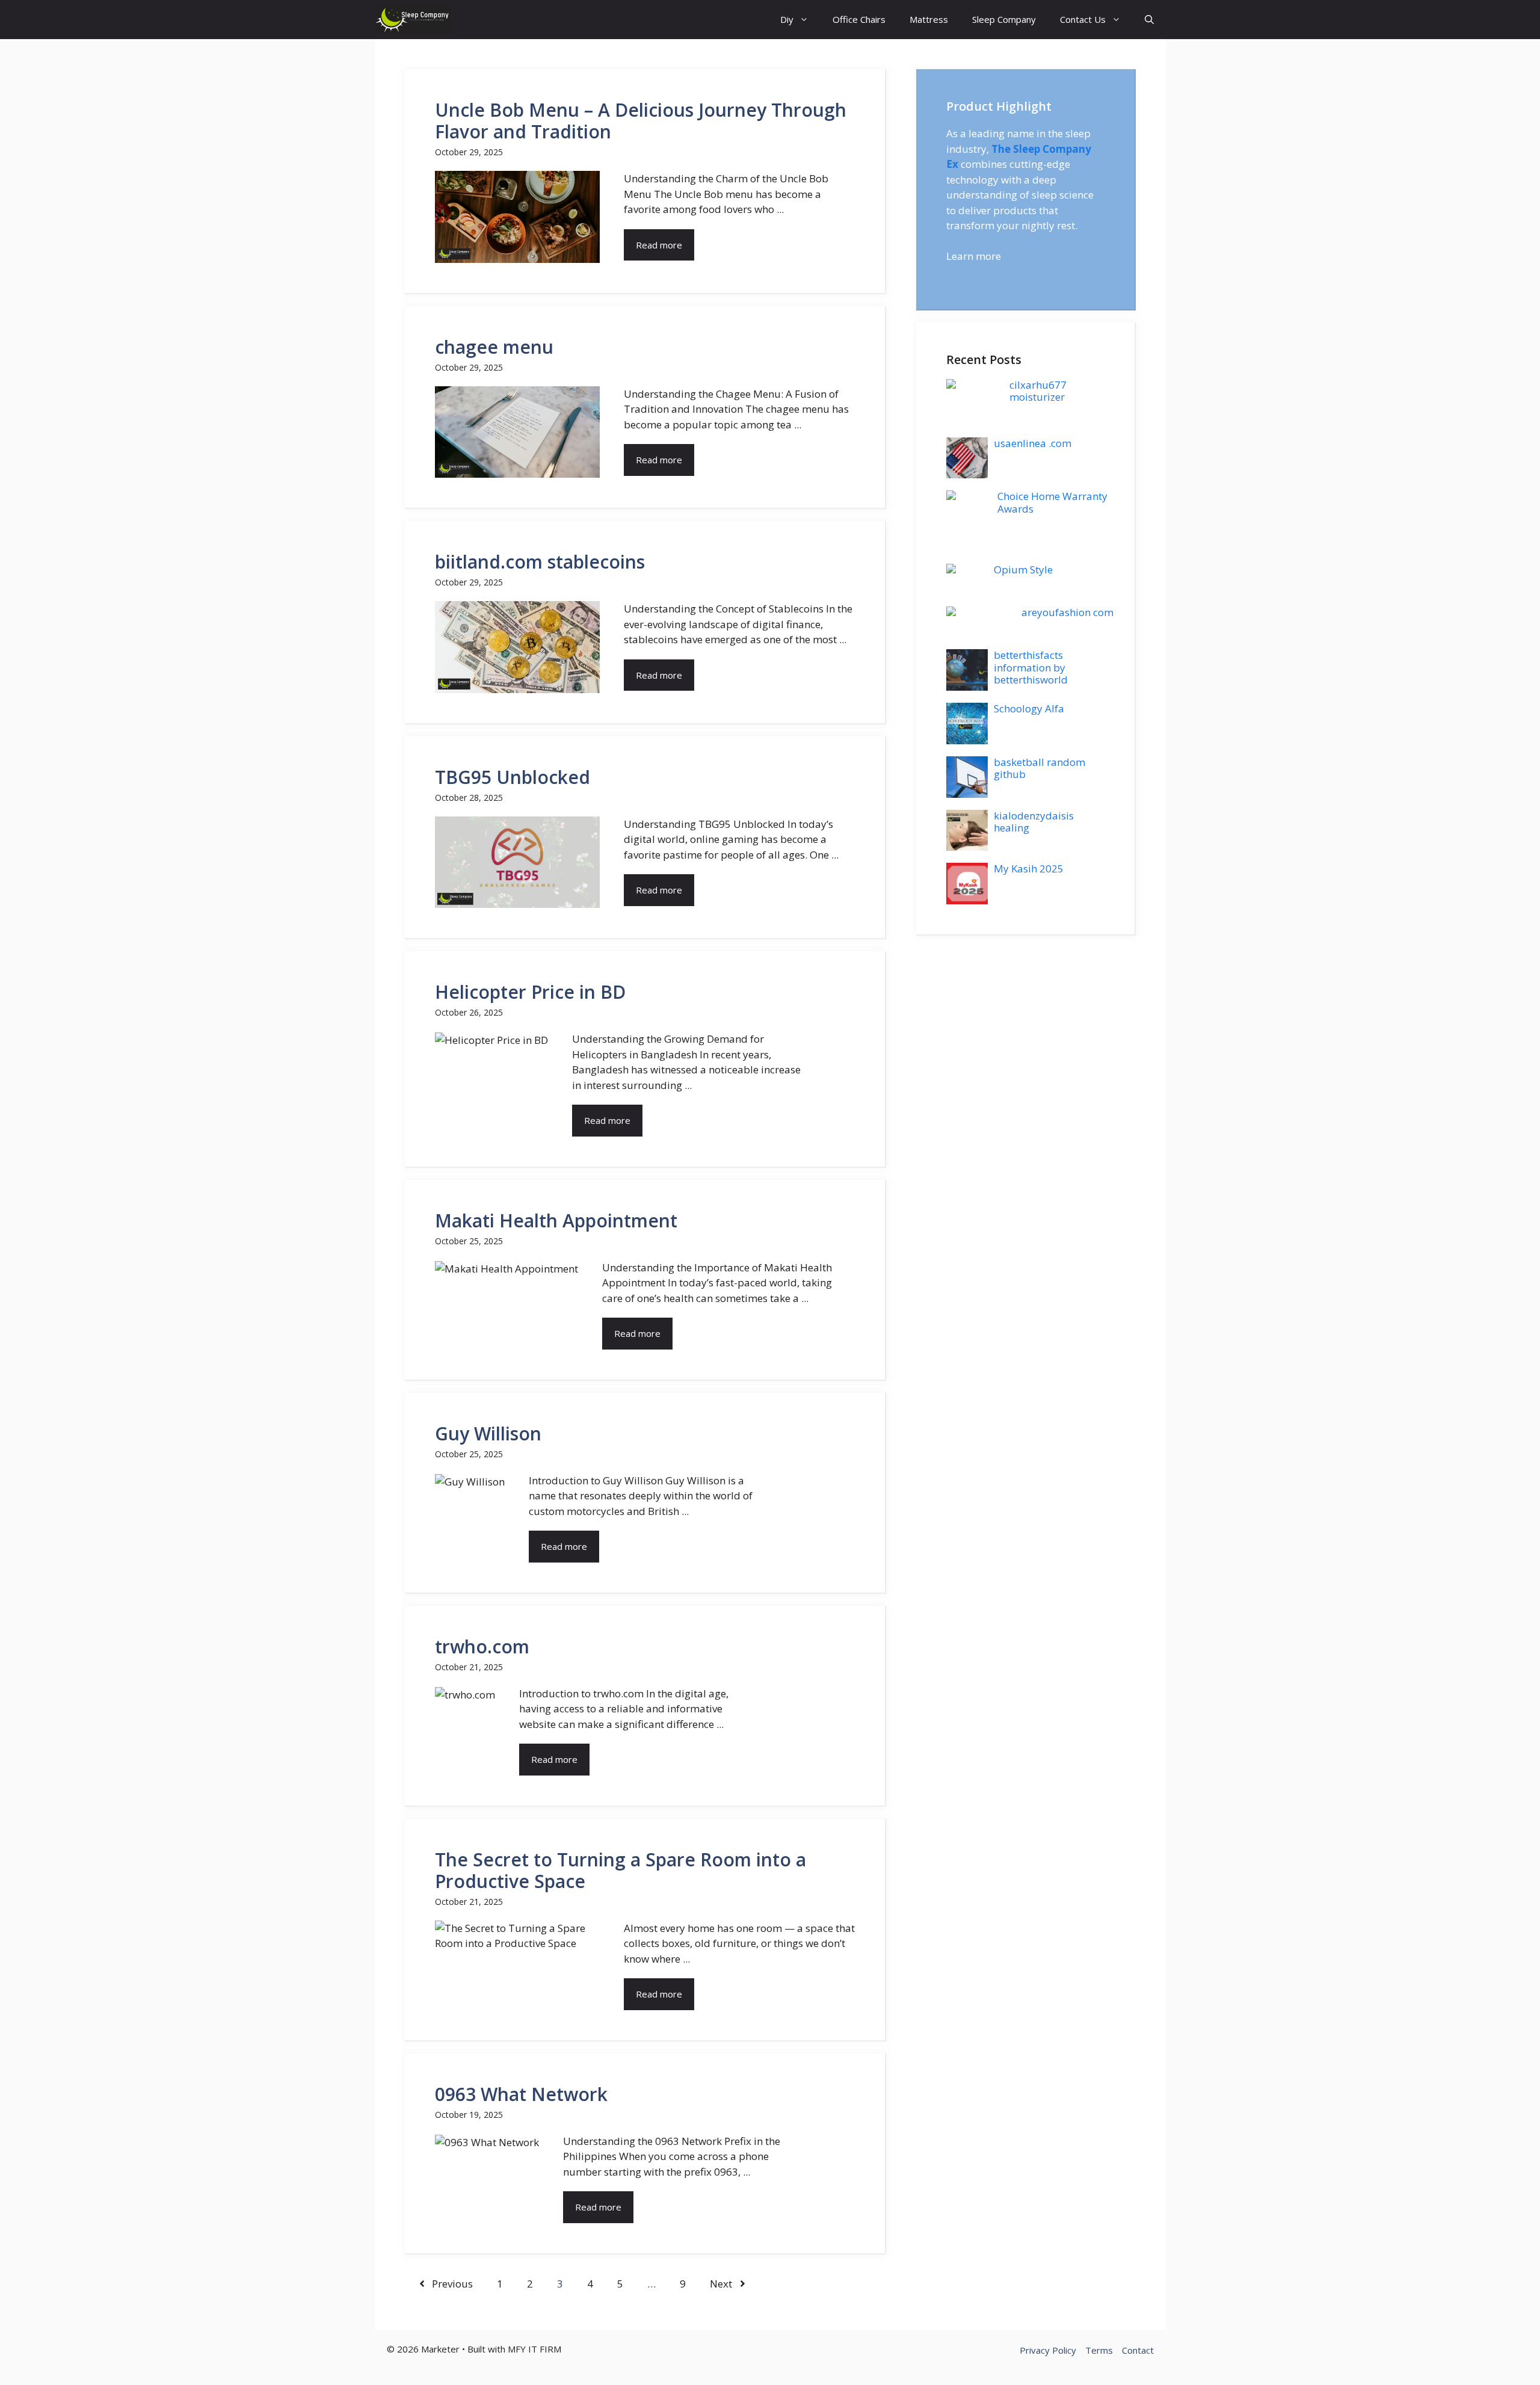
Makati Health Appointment (556, 1220)
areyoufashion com (1067, 612)
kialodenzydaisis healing (1034, 822)
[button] (1149, 20)
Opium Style (1023, 569)
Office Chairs (859, 19)
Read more (659, 245)
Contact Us (1083, 19)
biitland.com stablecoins (540, 562)
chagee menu (494, 347)
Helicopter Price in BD (530, 992)
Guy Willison (488, 1433)
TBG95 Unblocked (513, 777)
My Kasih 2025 (1029, 869)
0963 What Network (521, 2094)
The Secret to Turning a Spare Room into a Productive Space (621, 1870)
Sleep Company (1004, 19)
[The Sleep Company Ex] (413, 20)
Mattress (929, 19)
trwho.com (482, 1646)
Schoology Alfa (1029, 708)
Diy (787, 19)
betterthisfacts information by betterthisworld (1031, 667)
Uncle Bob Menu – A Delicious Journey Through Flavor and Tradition (641, 121)
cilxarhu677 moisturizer (1038, 391)
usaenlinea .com (1033, 443)
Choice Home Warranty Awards (1052, 502)
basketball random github (1039, 768)
